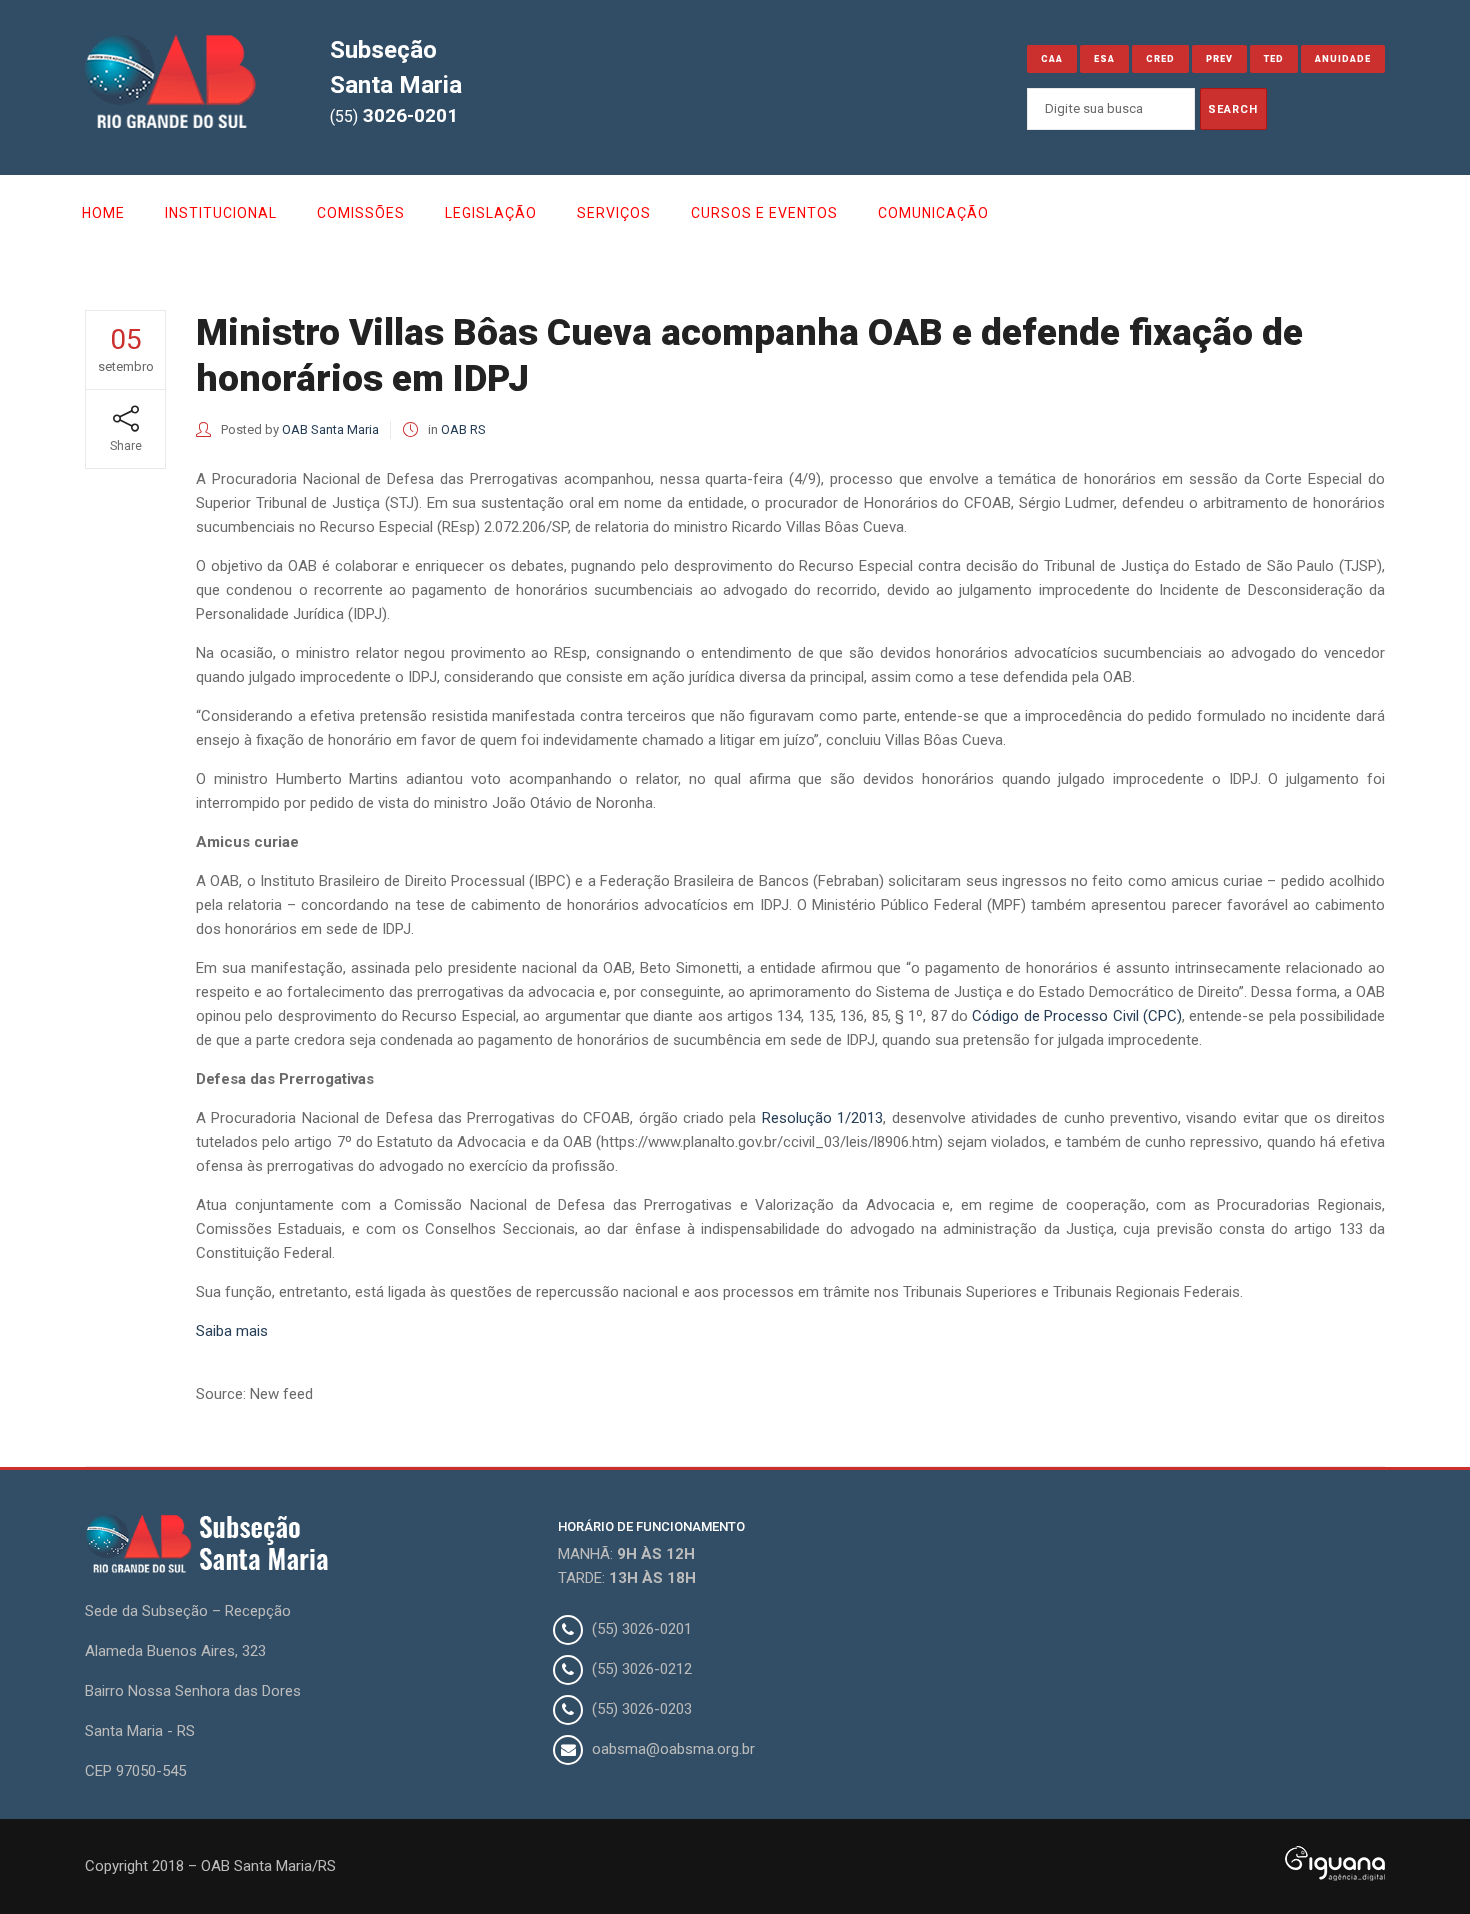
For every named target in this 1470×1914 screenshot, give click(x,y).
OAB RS (463, 429)
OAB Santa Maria (330, 429)
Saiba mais (232, 1331)
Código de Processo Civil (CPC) (1076, 1016)
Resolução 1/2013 (822, 1118)
